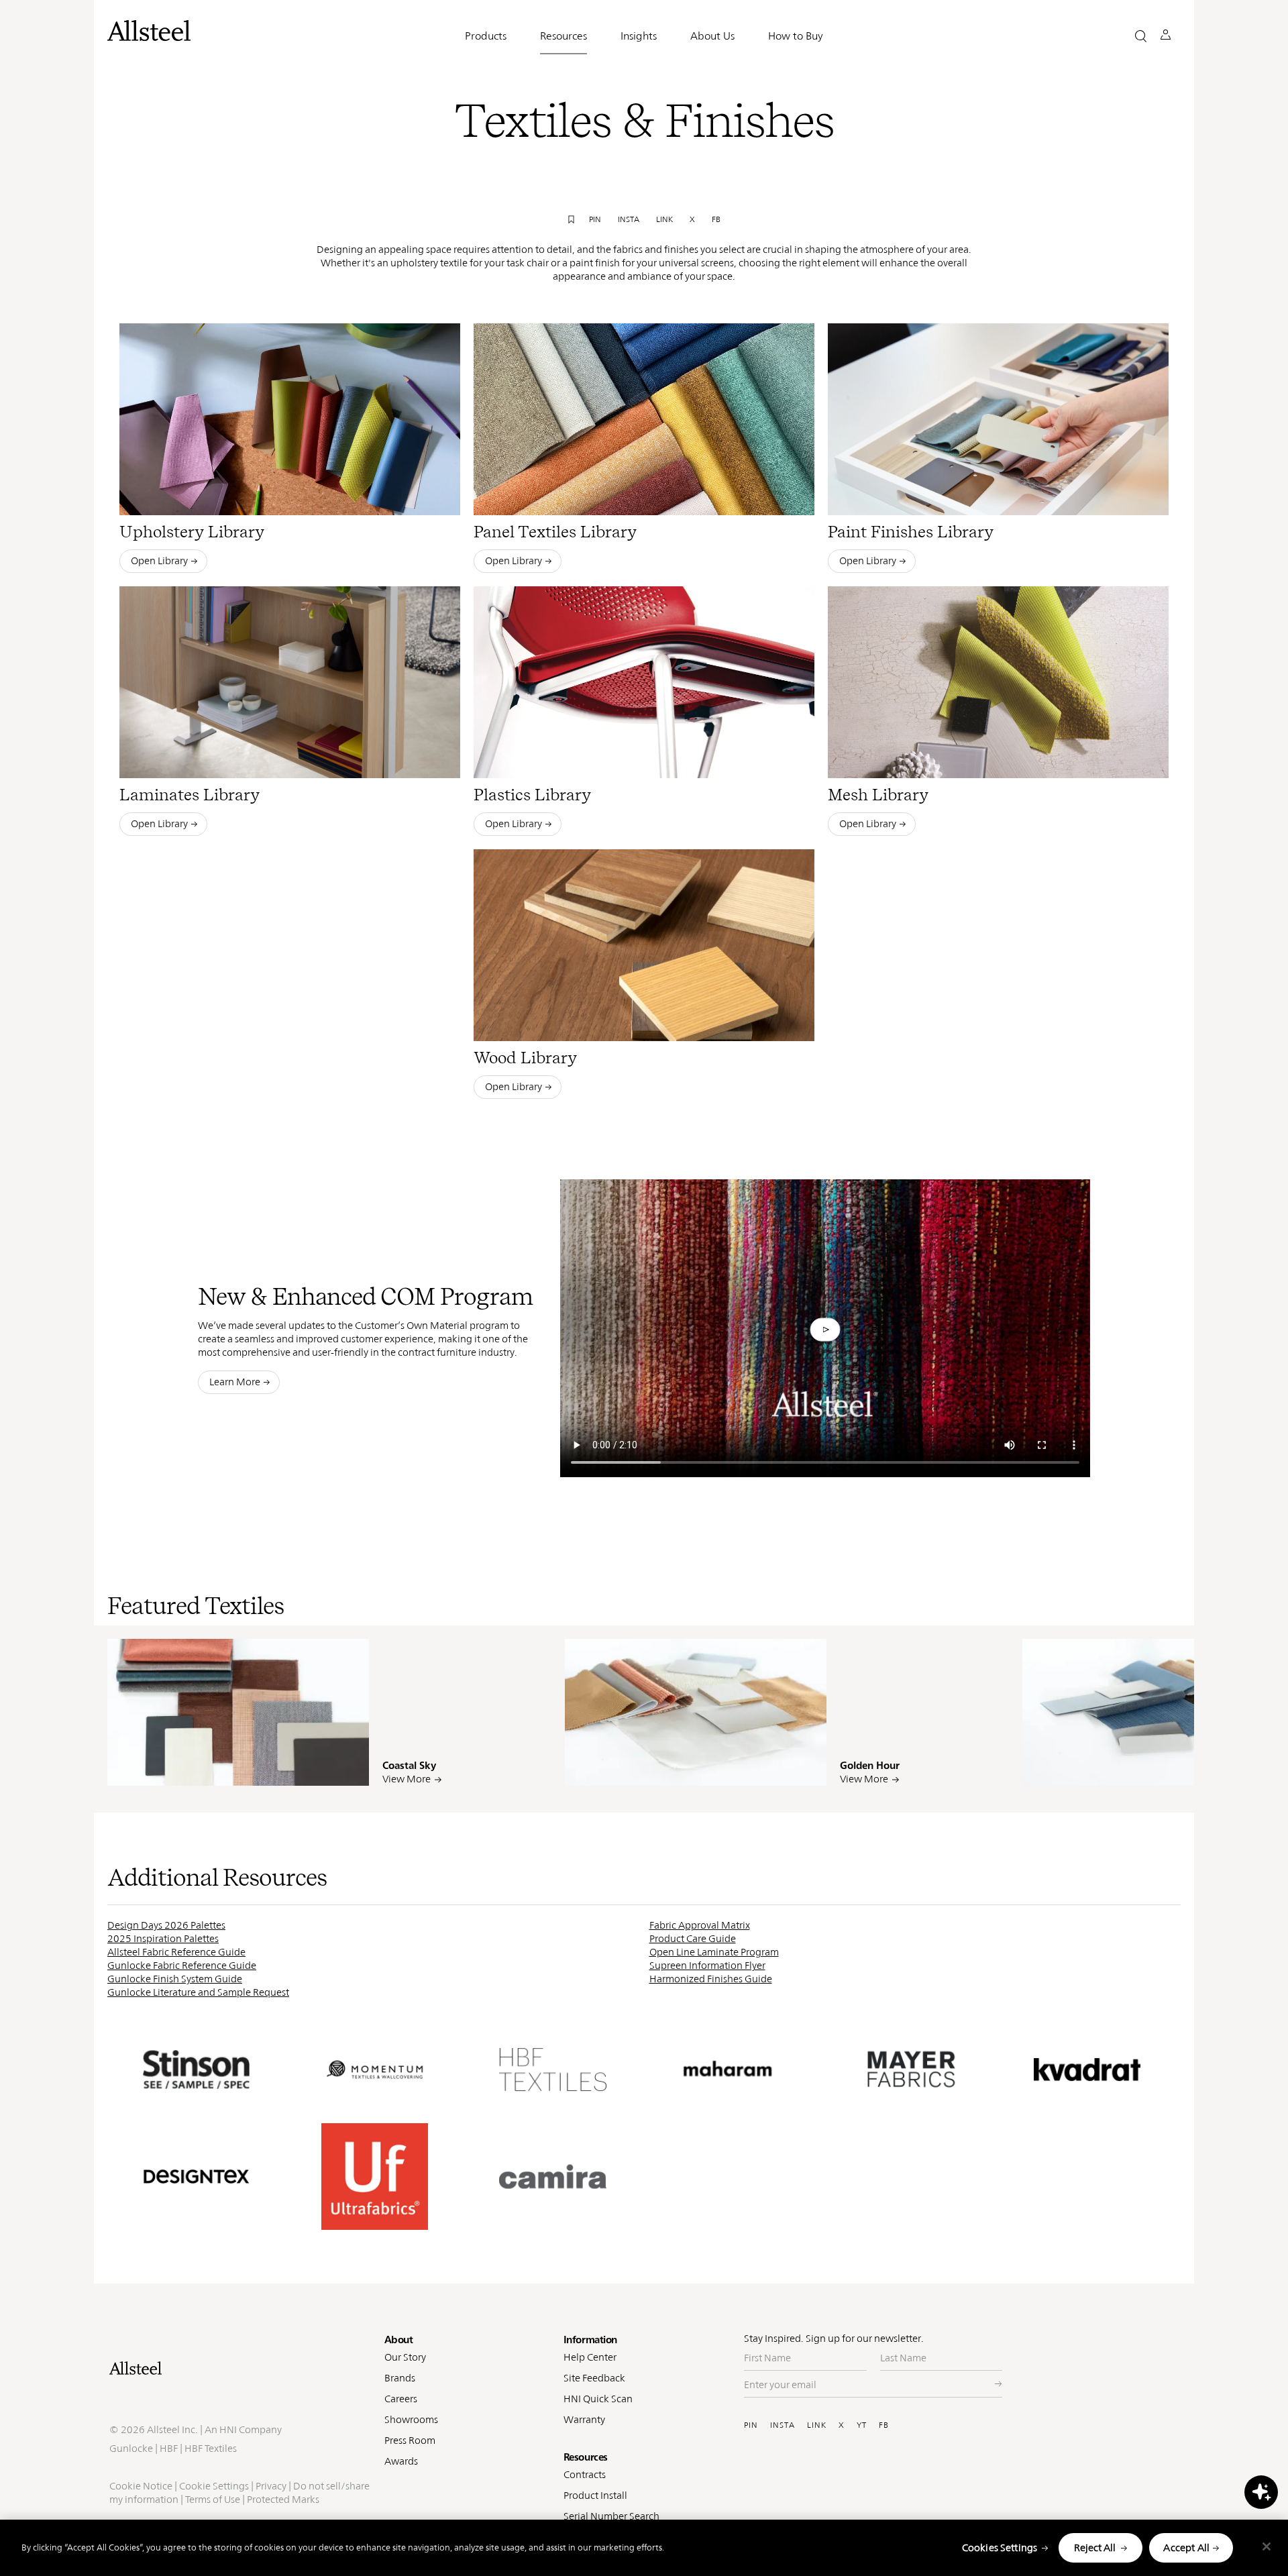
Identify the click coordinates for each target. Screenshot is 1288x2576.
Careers (401, 2399)
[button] (1141, 36)
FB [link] (716, 219)
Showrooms (411, 2419)
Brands (400, 2378)
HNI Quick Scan (598, 2399)
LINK (817, 2425)
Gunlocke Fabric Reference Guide (182, 1965)
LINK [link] (664, 219)
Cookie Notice (141, 2486)
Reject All (1095, 2547)
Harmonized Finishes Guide (711, 1979)
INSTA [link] (629, 219)
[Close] (1267, 2546)
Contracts (585, 2474)
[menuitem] (258, 1766)
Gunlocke (131, 2448)
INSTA (783, 2425)
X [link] (692, 219)
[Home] (240, 2368)
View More (407, 1779)
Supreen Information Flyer (707, 1965)
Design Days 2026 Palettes (166, 1925)
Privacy (271, 2486)
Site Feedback (594, 2378)
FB (884, 2425)
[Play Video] (825, 1330)
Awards (401, 2461)
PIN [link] (595, 219)
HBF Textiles (211, 2448)
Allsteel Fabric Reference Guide (176, 1952)
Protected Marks (283, 2499)
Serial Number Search (611, 2516)
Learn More (235, 1382)
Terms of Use (213, 2499)
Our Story (405, 2357)
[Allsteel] (149, 31)
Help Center (590, 2357)
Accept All (1186, 2547)
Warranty (584, 2419)
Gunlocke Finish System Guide (175, 1979)
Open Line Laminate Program (714, 1952)
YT (862, 2425)
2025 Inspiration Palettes (163, 1938)
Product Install (595, 2495)
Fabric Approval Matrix (700, 1925)
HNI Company (251, 2429)
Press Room (410, 2440)
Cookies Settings (1000, 2547)
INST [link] (318, 1766)
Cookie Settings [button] (214, 2486)
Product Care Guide (693, 1938)
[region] (644, 2548)
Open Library (159, 560)
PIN (751, 2425)
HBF (169, 2448)
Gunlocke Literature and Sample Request (198, 1992)
